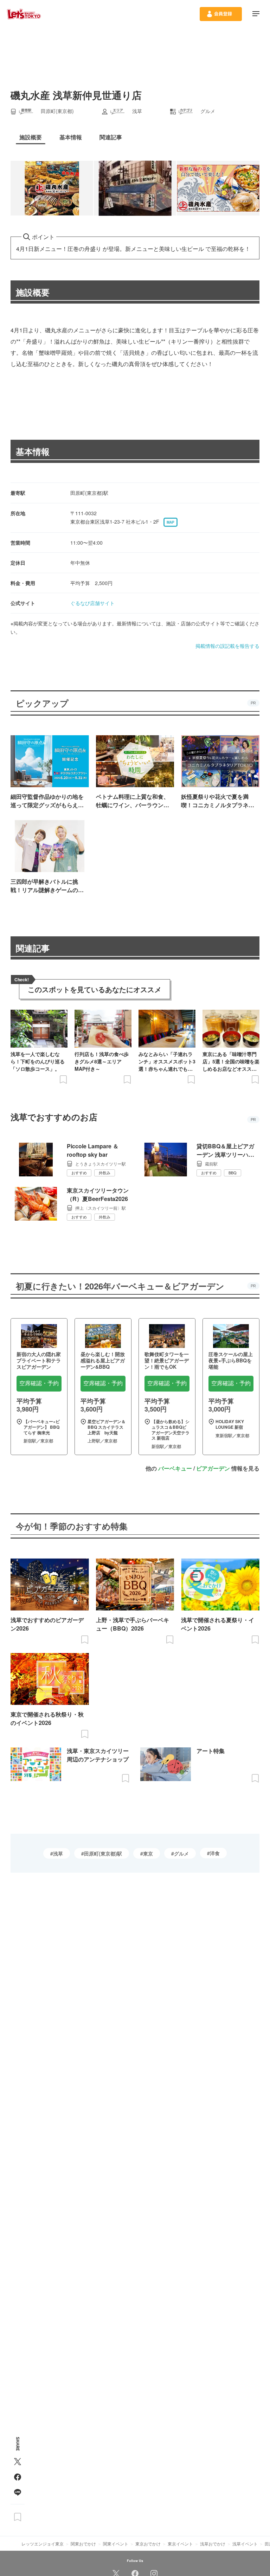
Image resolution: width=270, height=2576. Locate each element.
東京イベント (180, 2544)
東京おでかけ (148, 2544)
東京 (148, 1853)
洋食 (215, 1853)
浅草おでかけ (213, 2544)
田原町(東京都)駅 (103, 1853)
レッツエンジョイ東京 (43, 2544)
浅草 (58, 1853)
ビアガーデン (213, 1468)
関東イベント (116, 2544)
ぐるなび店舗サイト (92, 603)
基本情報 (33, 451)
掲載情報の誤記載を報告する (227, 646)
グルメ (181, 1853)
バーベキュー (175, 1468)
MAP (171, 522)
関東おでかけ (83, 2544)
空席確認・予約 (39, 1383)
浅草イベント (245, 2544)
